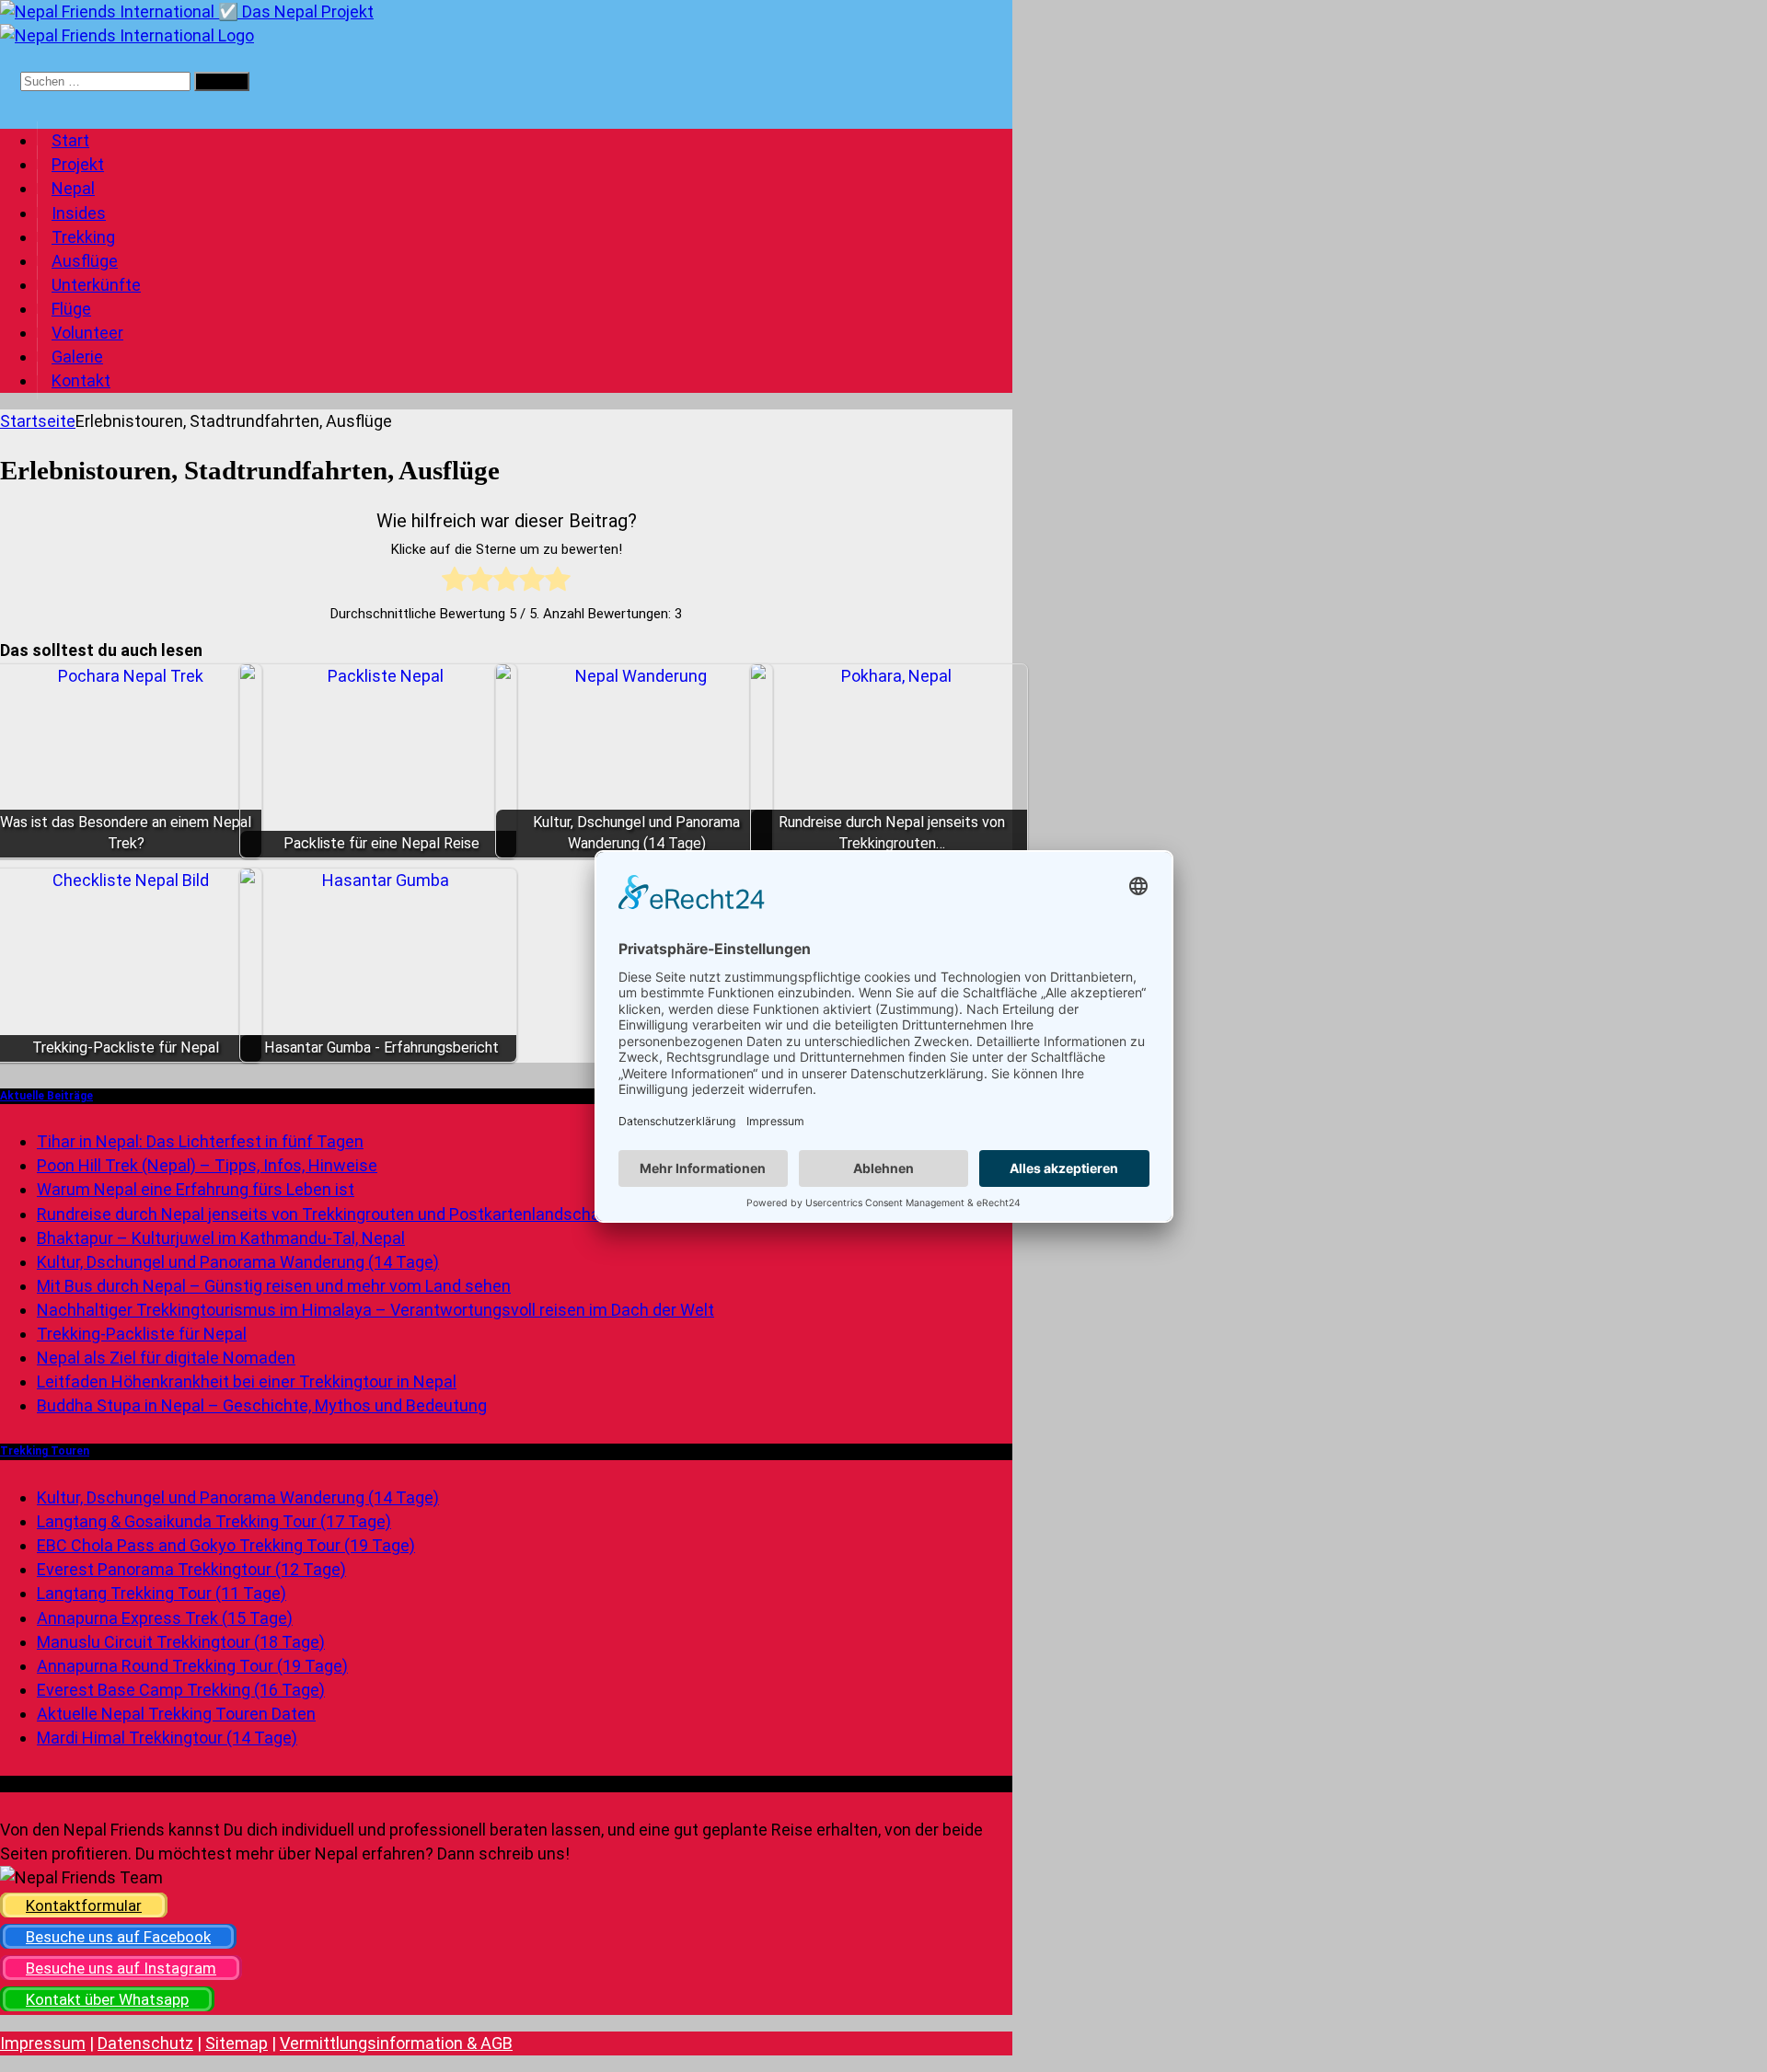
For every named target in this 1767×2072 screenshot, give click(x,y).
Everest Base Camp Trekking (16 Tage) (181, 1690)
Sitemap (237, 2043)
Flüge (71, 309)
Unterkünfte (96, 285)
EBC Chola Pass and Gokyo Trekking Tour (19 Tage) (226, 1545)
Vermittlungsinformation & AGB (396, 2043)
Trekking (83, 237)
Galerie (77, 357)
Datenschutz (145, 2043)
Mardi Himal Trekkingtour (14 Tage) (167, 1738)
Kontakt (81, 380)
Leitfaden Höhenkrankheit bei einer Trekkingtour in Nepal (247, 1381)
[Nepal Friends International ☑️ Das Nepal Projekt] (187, 12)
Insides (79, 213)
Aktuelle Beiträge (46, 1096)
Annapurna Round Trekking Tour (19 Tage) (192, 1666)
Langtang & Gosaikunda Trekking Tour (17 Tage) (214, 1521)
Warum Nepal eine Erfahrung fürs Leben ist (196, 1189)
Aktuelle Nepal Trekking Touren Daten (176, 1714)
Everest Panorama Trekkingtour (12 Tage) (191, 1569)
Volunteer (87, 333)
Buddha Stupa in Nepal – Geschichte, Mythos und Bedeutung (262, 1405)
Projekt (78, 164)
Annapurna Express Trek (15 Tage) (165, 1618)
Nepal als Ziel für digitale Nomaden (166, 1358)
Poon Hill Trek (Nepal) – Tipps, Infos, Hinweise (207, 1165)
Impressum (43, 2043)
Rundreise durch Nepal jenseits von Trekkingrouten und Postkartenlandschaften (334, 1214)
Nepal (73, 188)
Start (70, 140)
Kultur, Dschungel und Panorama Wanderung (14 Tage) (238, 1262)
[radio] (455, 582)
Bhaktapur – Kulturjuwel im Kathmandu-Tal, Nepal (221, 1238)
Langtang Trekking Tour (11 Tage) (162, 1593)
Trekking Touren (45, 1451)
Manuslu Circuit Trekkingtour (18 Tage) (181, 1642)
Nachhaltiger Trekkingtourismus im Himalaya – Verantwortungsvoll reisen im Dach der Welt (375, 1310)
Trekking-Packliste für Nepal (142, 1334)
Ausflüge (85, 261)
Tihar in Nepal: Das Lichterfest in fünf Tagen (200, 1141)
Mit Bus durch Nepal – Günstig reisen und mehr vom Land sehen (274, 1286)
